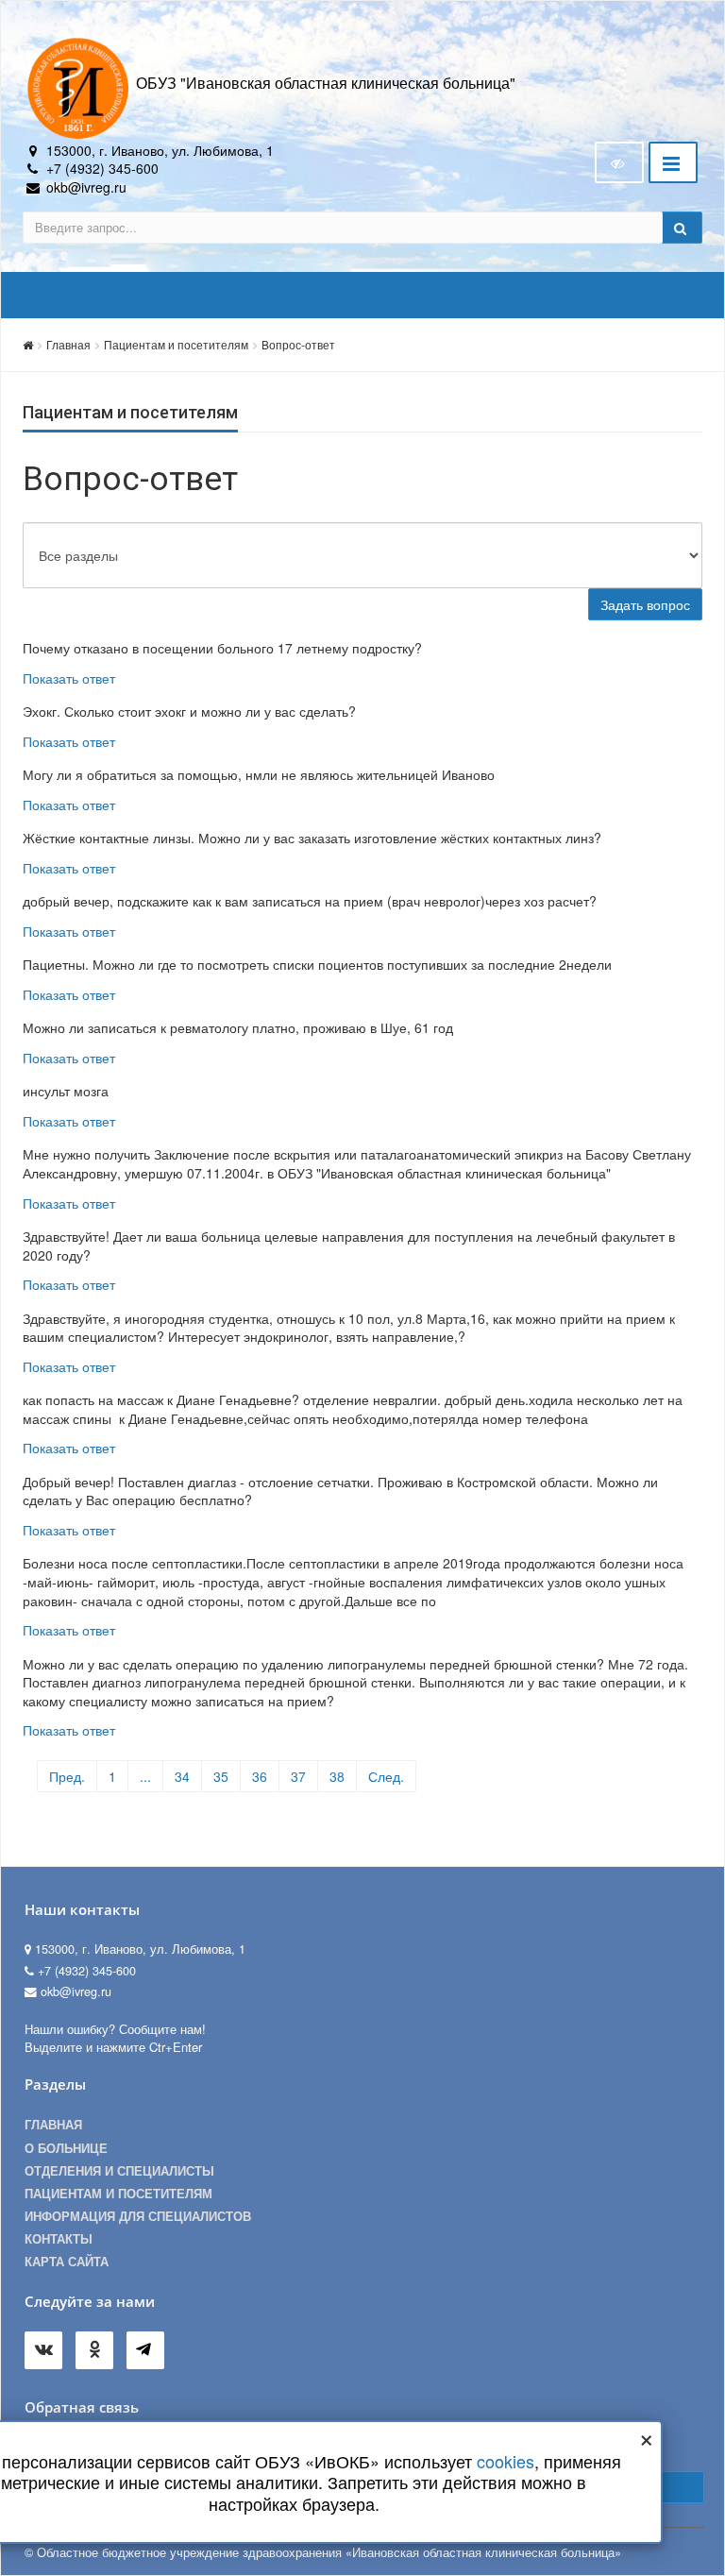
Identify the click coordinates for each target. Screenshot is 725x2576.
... (145, 1776)
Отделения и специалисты (119, 2171)
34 (182, 1776)
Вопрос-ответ (298, 344)
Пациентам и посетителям (176, 344)
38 (337, 1776)
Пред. (67, 1776)
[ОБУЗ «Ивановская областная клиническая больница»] (79, 87)
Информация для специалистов (138, 2216)
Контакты (59, 2239)
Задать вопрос (645, 604)
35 (221, 1776)
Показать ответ (69, 678)
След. (386, 1776)
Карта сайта (67, 2262)
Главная (68, 344)
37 (298, 1776)
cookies (506, 2461)
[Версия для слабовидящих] (619, 162)
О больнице (66, 2148)
